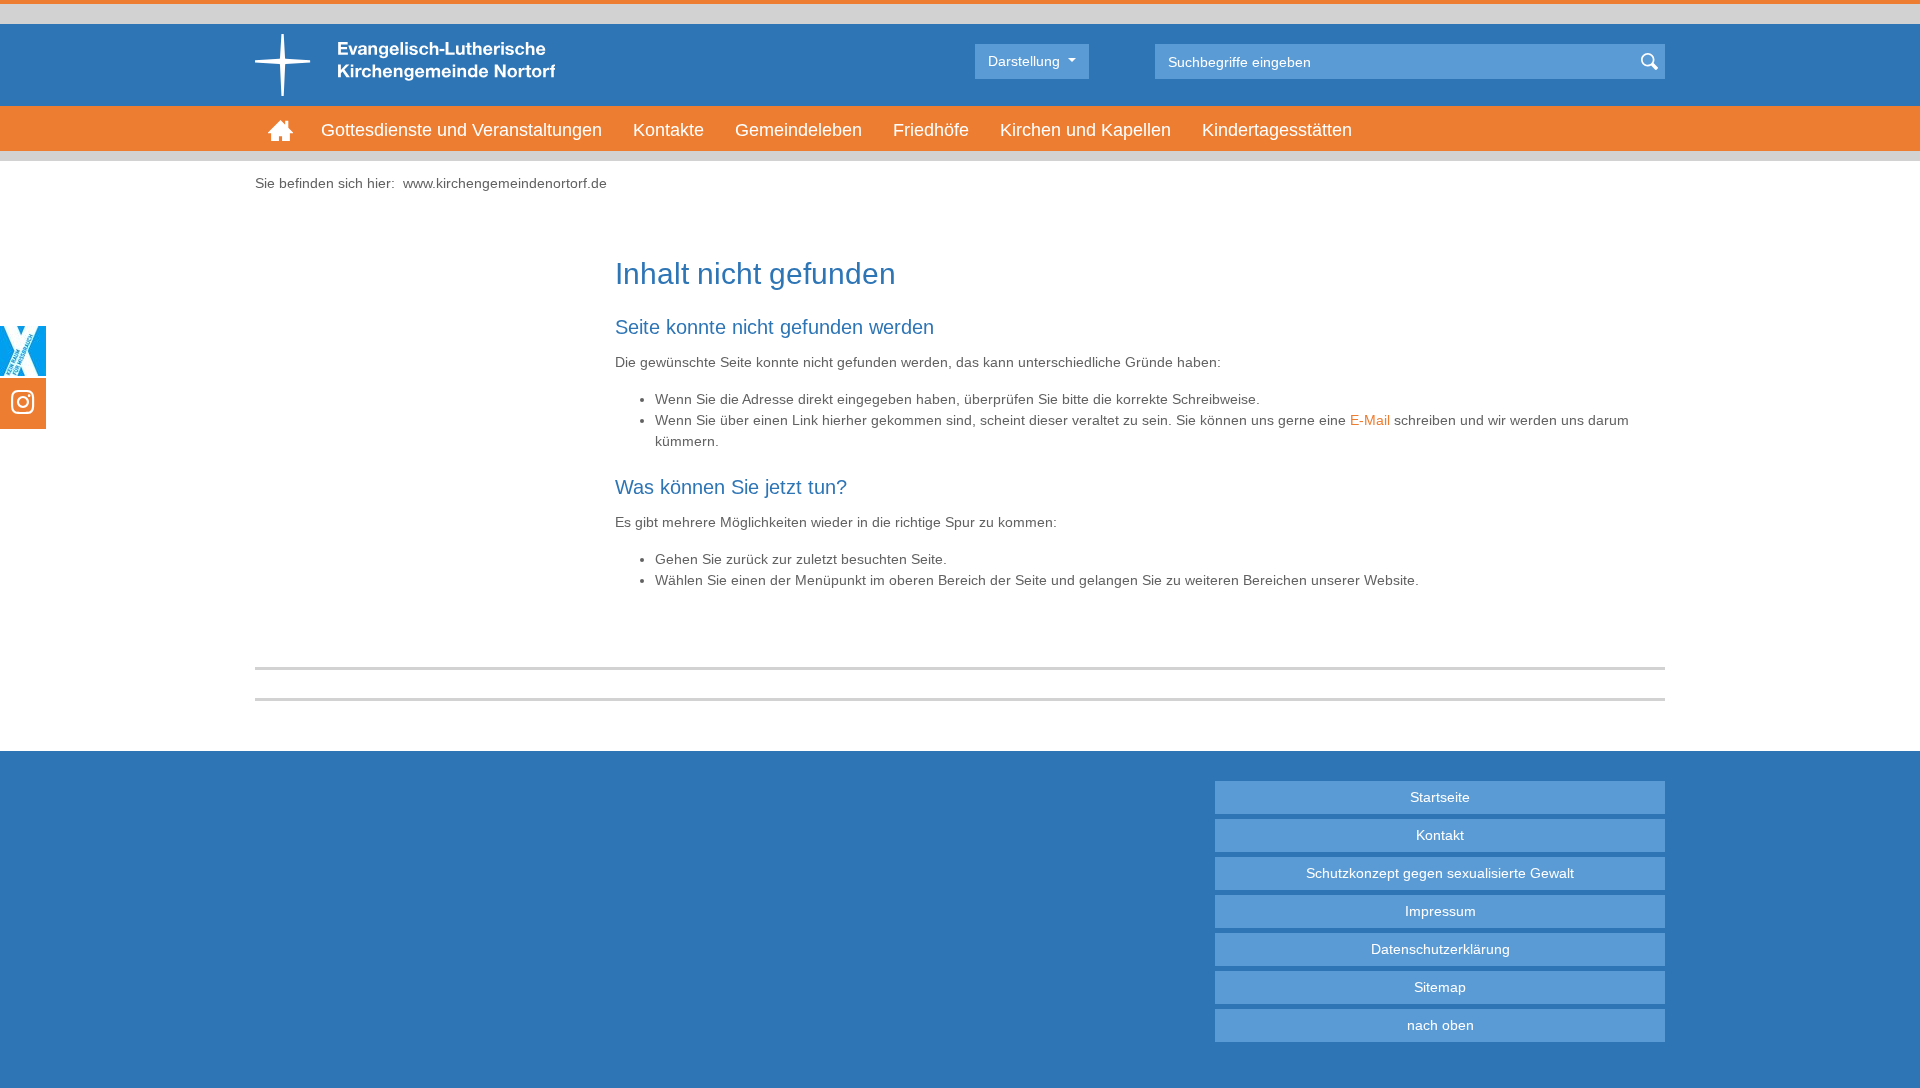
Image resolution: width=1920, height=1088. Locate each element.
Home (280, 130)
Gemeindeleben (798, 130)
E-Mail (1370, 420)
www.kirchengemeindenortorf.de (505, 183)
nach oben (1440, 1025)
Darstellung (1026, 61)
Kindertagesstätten (1277, 130)
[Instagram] (23, 403)
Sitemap (1440, 987)
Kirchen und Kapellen (1085, 130)
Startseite (1440, 797)
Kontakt (1440, 835)
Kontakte (668, 130)
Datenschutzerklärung (1440, 949)
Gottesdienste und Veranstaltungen (461, 130)
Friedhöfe (931, 130)
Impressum (1440, 911)
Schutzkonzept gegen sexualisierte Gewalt (1440, 873)
